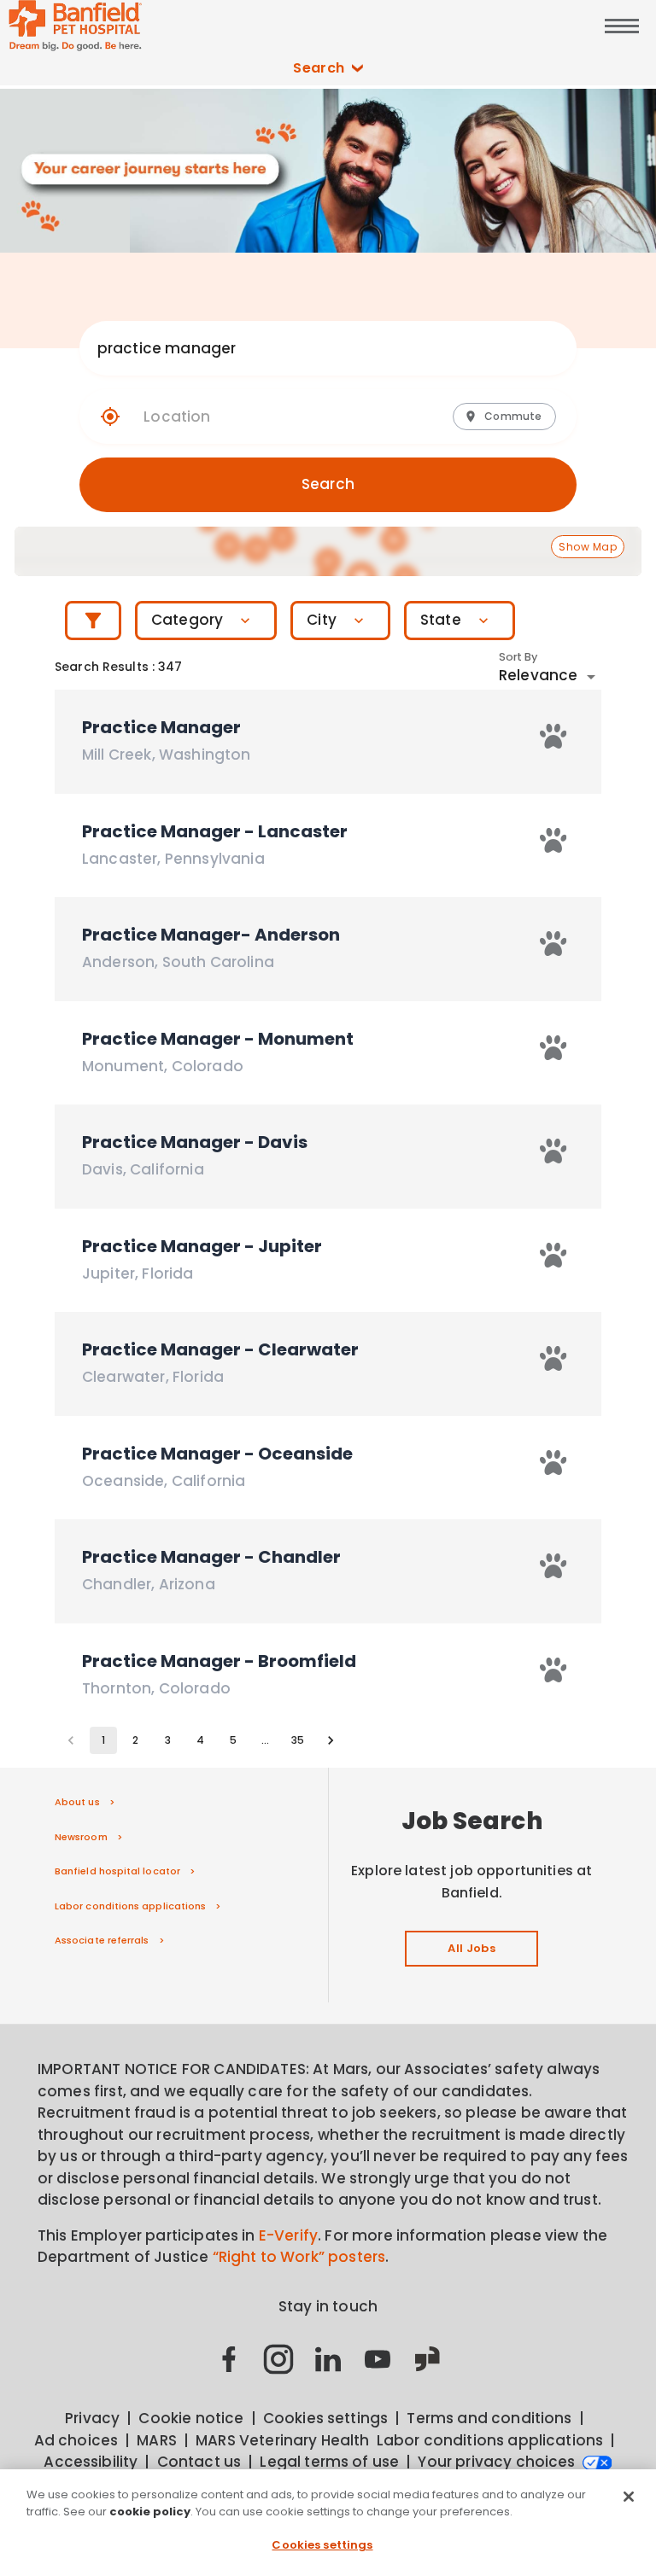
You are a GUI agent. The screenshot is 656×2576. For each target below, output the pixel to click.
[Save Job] (553, 736)
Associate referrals (102, 1940)
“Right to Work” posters (299, 2257)
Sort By (518, 657)
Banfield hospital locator (117, 1871)
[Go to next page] (331, 1740)
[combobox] (311, 348)
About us (77, 1802)
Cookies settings (322, 2545)
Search (319, 68)
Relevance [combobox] (538, 675)
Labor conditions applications (130, 1906)
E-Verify (288, 2235)
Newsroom (81, 1837)
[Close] (629, 2497)
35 (298, 1740)
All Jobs (471, 1948)
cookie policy (150, 2512)
